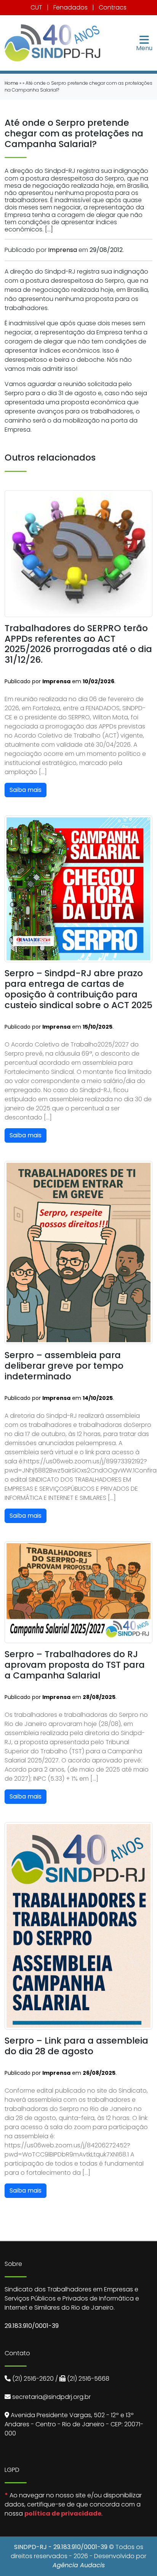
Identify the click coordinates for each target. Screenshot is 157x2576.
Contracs (113, 7)
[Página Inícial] (52, 43)
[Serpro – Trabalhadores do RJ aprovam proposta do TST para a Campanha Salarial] (78, 1592)
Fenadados (70, 7)
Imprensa (62, 250)
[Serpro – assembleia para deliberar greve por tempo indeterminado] (78, 1252)
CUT (36, 7)
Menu (144, 47)
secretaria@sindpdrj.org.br (51, 2397)
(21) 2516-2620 (33, 2379)
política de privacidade (63, 2513)
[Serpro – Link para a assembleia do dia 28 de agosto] (78, 1925)
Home (11, 83)
